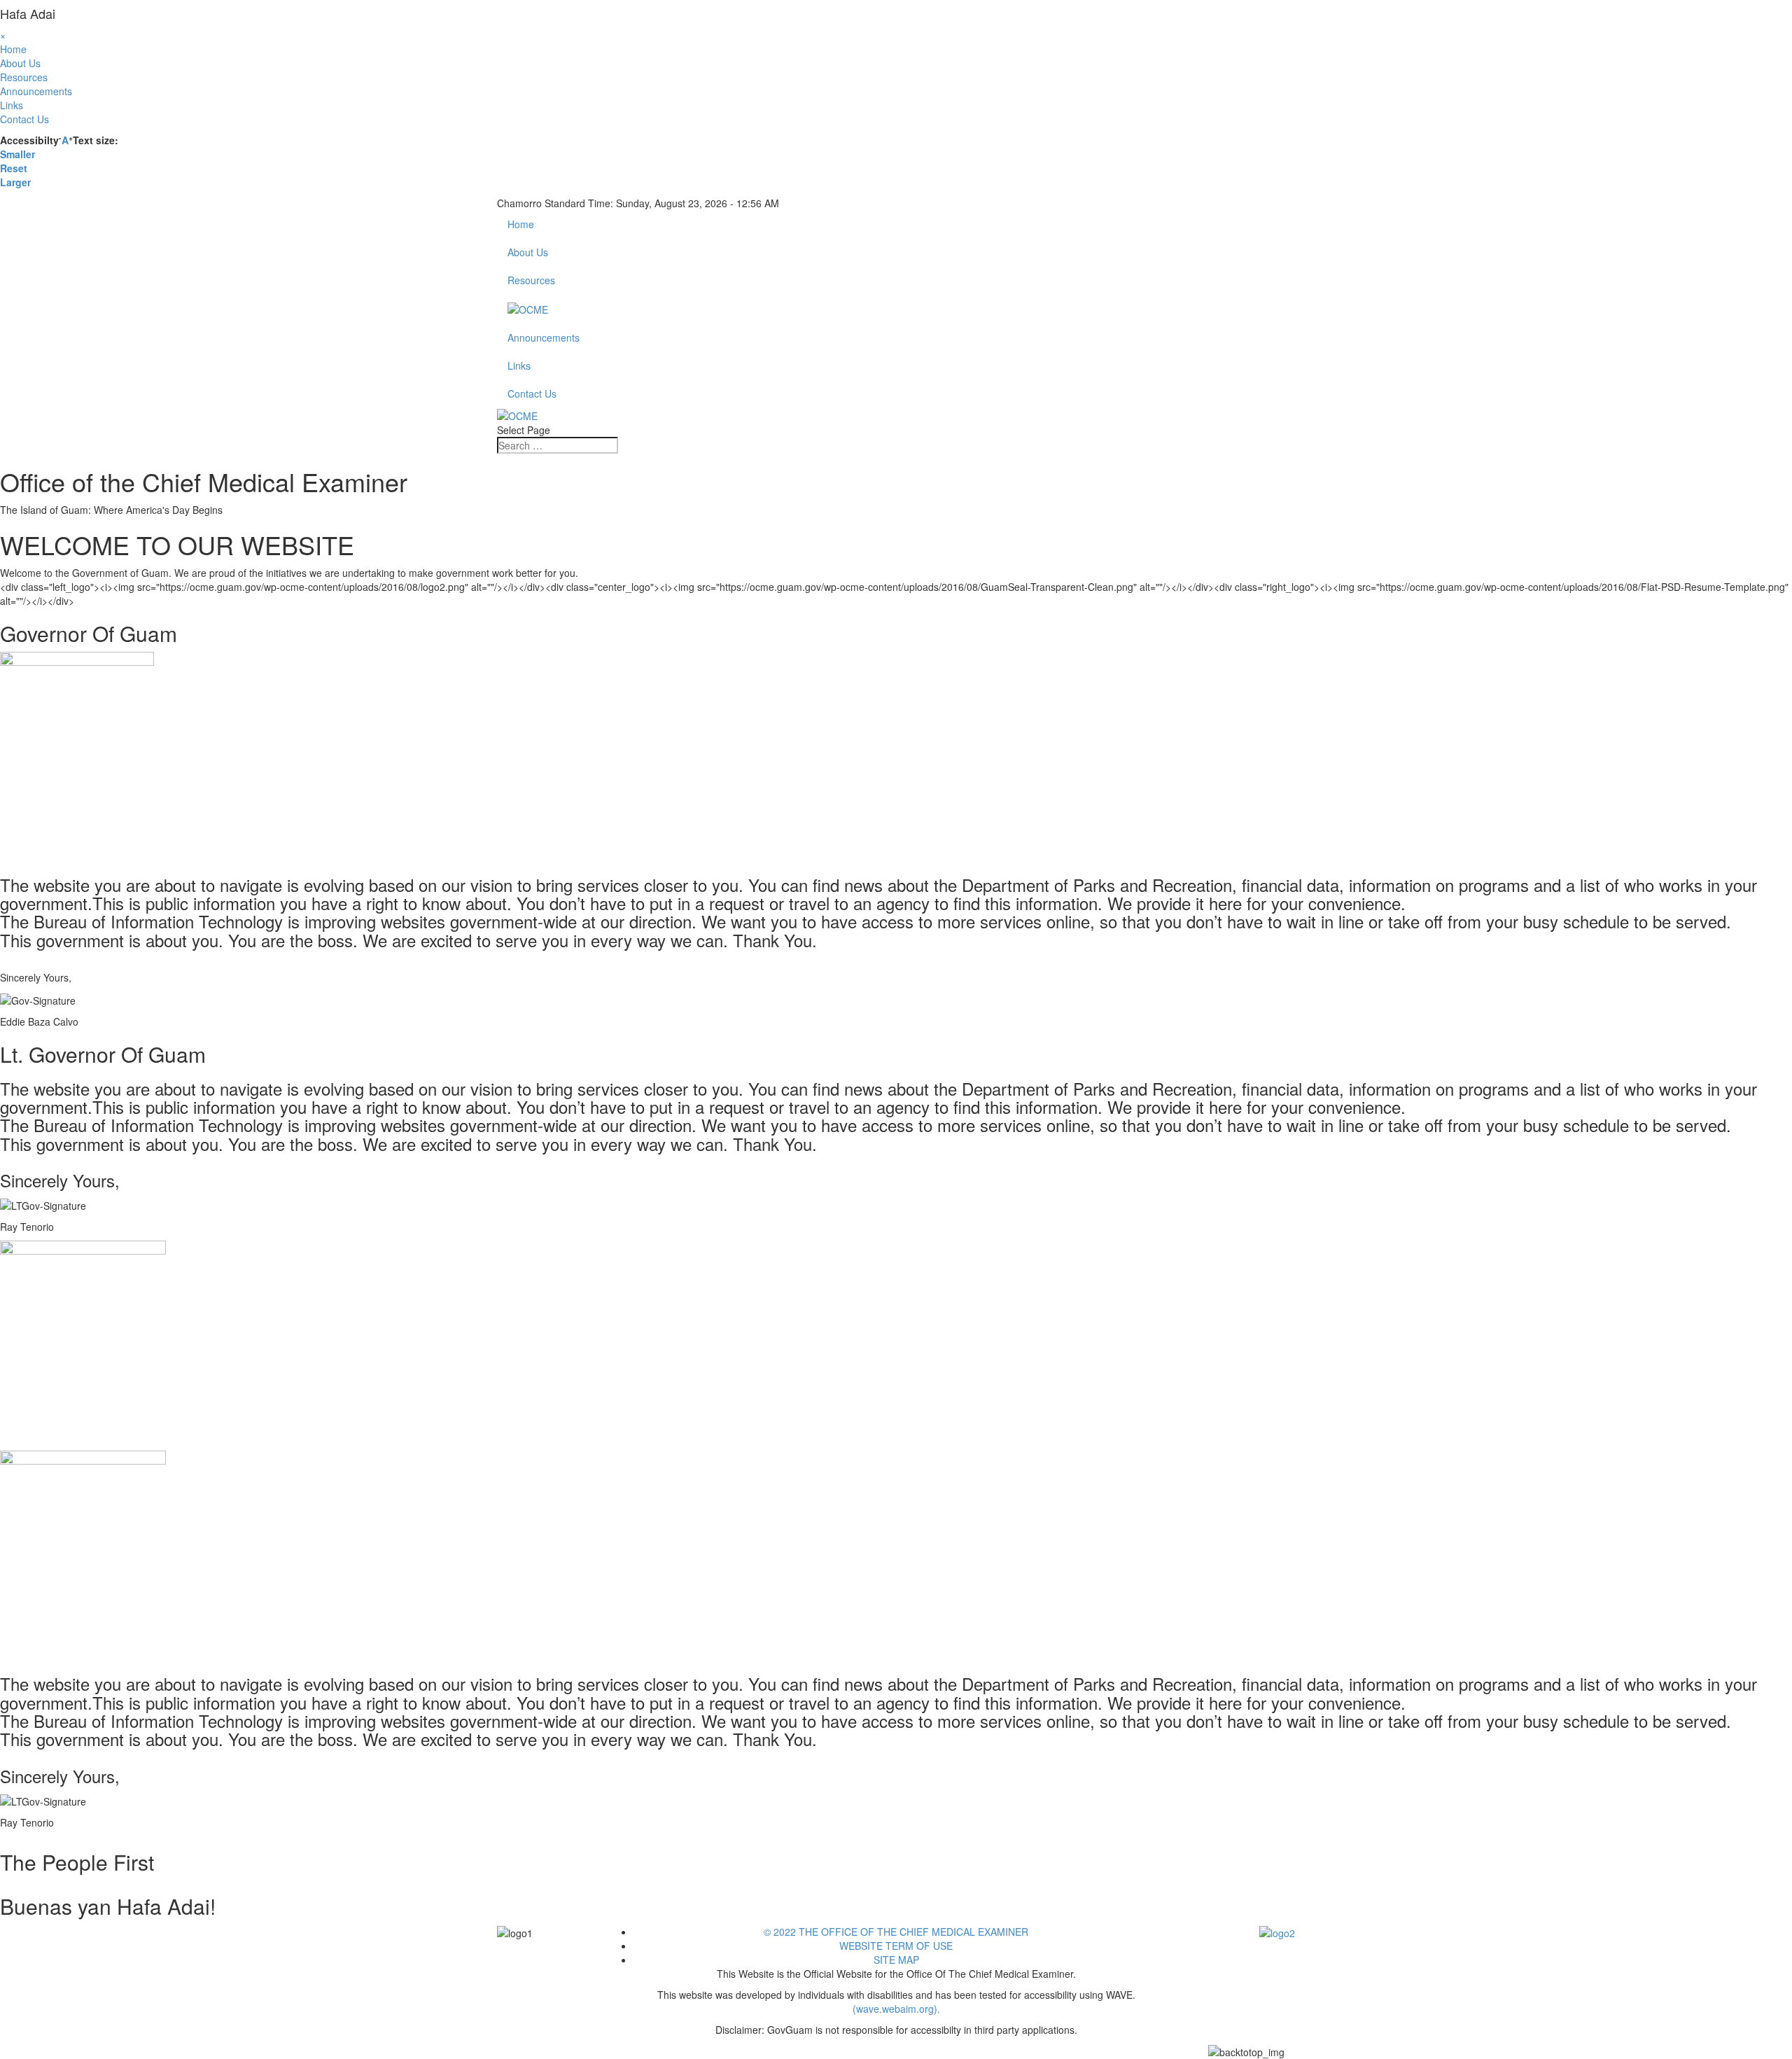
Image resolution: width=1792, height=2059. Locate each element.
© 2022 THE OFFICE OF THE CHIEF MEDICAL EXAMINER (896, 1932)
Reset (14, 168)
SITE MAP (896, 1960)
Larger (15, 182)
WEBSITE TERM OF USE (896, 1946)
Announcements (36, 91)
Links (12, 105)
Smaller (17, 154)
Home (13, 49)
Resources (24, 77)
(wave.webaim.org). (896, 2009)
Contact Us (24, 119)
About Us (20, 63)
